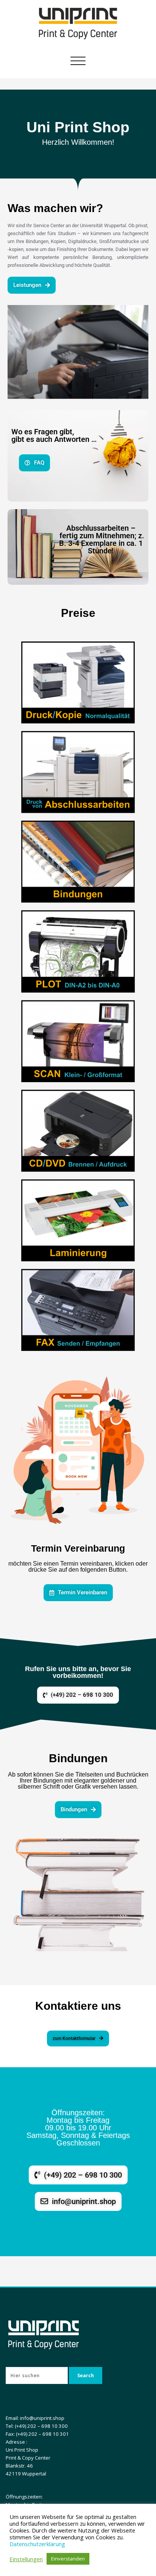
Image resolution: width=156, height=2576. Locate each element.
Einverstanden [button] (68, 2559)
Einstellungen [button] (26, 2559)
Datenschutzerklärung (37, 2544)
